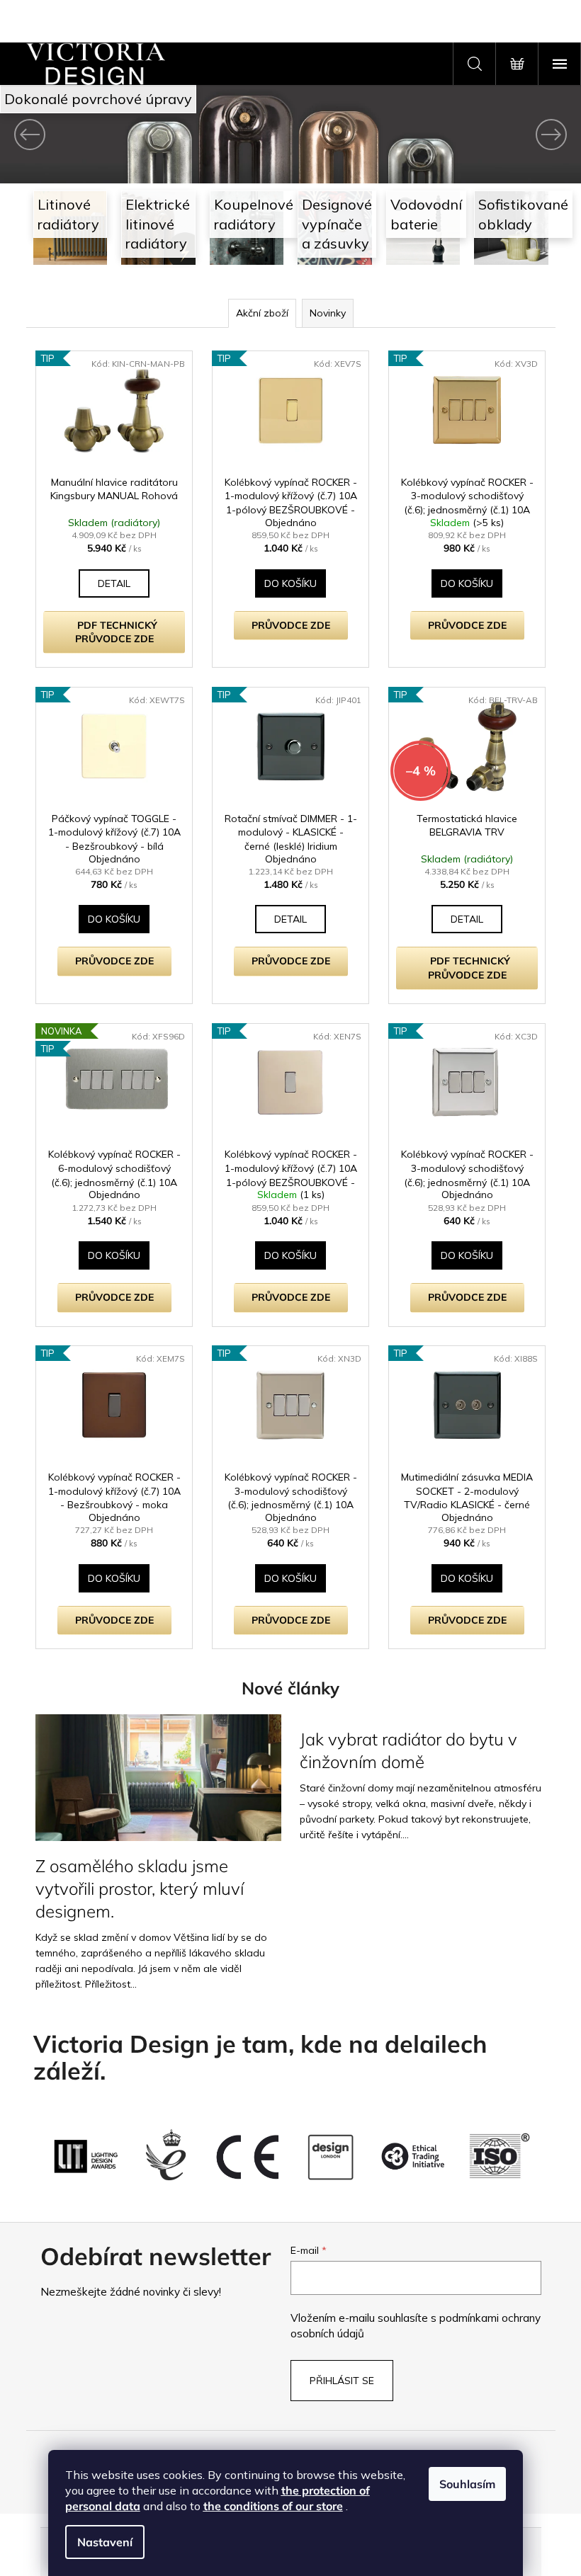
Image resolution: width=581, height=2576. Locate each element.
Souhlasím (467, 2484)
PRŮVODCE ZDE (285, 625)
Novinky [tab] (322, 313)
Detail (108, 583)
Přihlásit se (337, 2381)
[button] (43, 134)
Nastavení (105, 2542)
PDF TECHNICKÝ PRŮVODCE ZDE (111, 632)
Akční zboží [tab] (256, 313)
